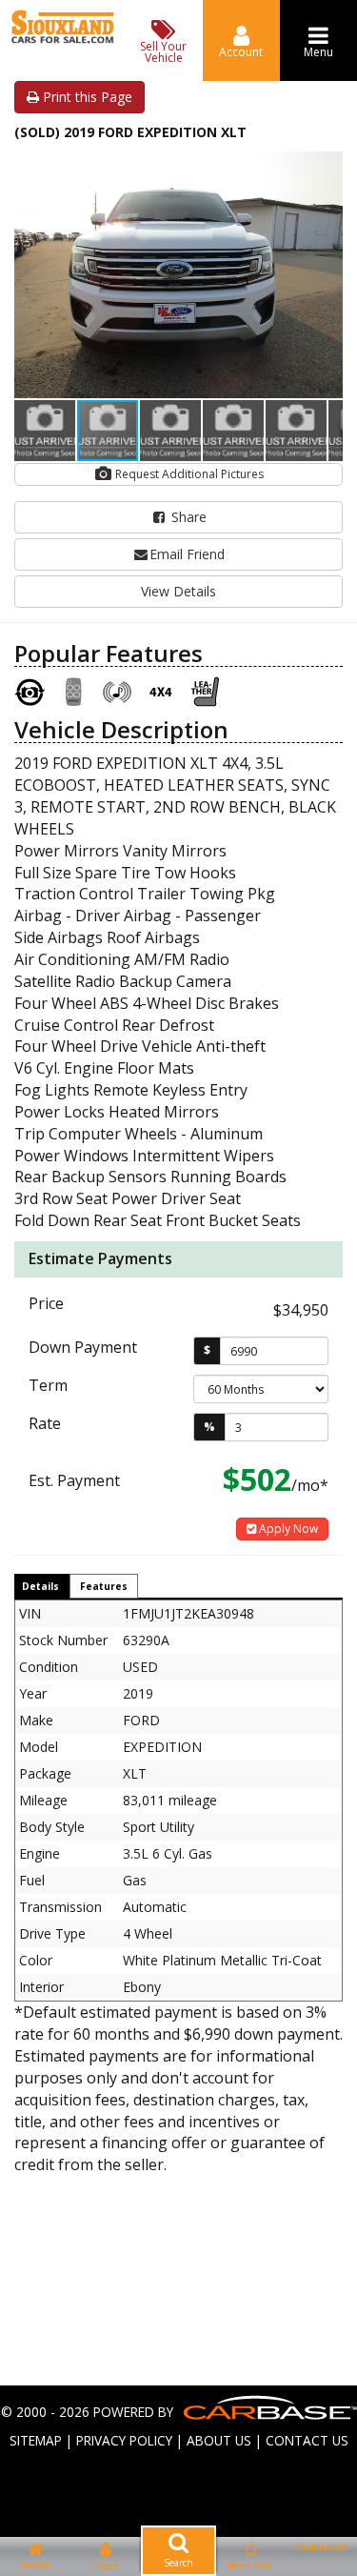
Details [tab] (40, 1586)
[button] (326, 169)
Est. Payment (74, 1480)
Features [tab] (104, 1586)
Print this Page (86, 97)
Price (46, 1303)
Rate (45, 1423)
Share (187, 517)
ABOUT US (219, 2440)
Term (48, 1385)
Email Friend (187, 554)
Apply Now (287, 1529)
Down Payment (83, 1347)
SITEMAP (36, 2440)
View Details (178, 591)
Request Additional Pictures (188, 474)
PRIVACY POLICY (124, 2440)
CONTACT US (307, 2440)
